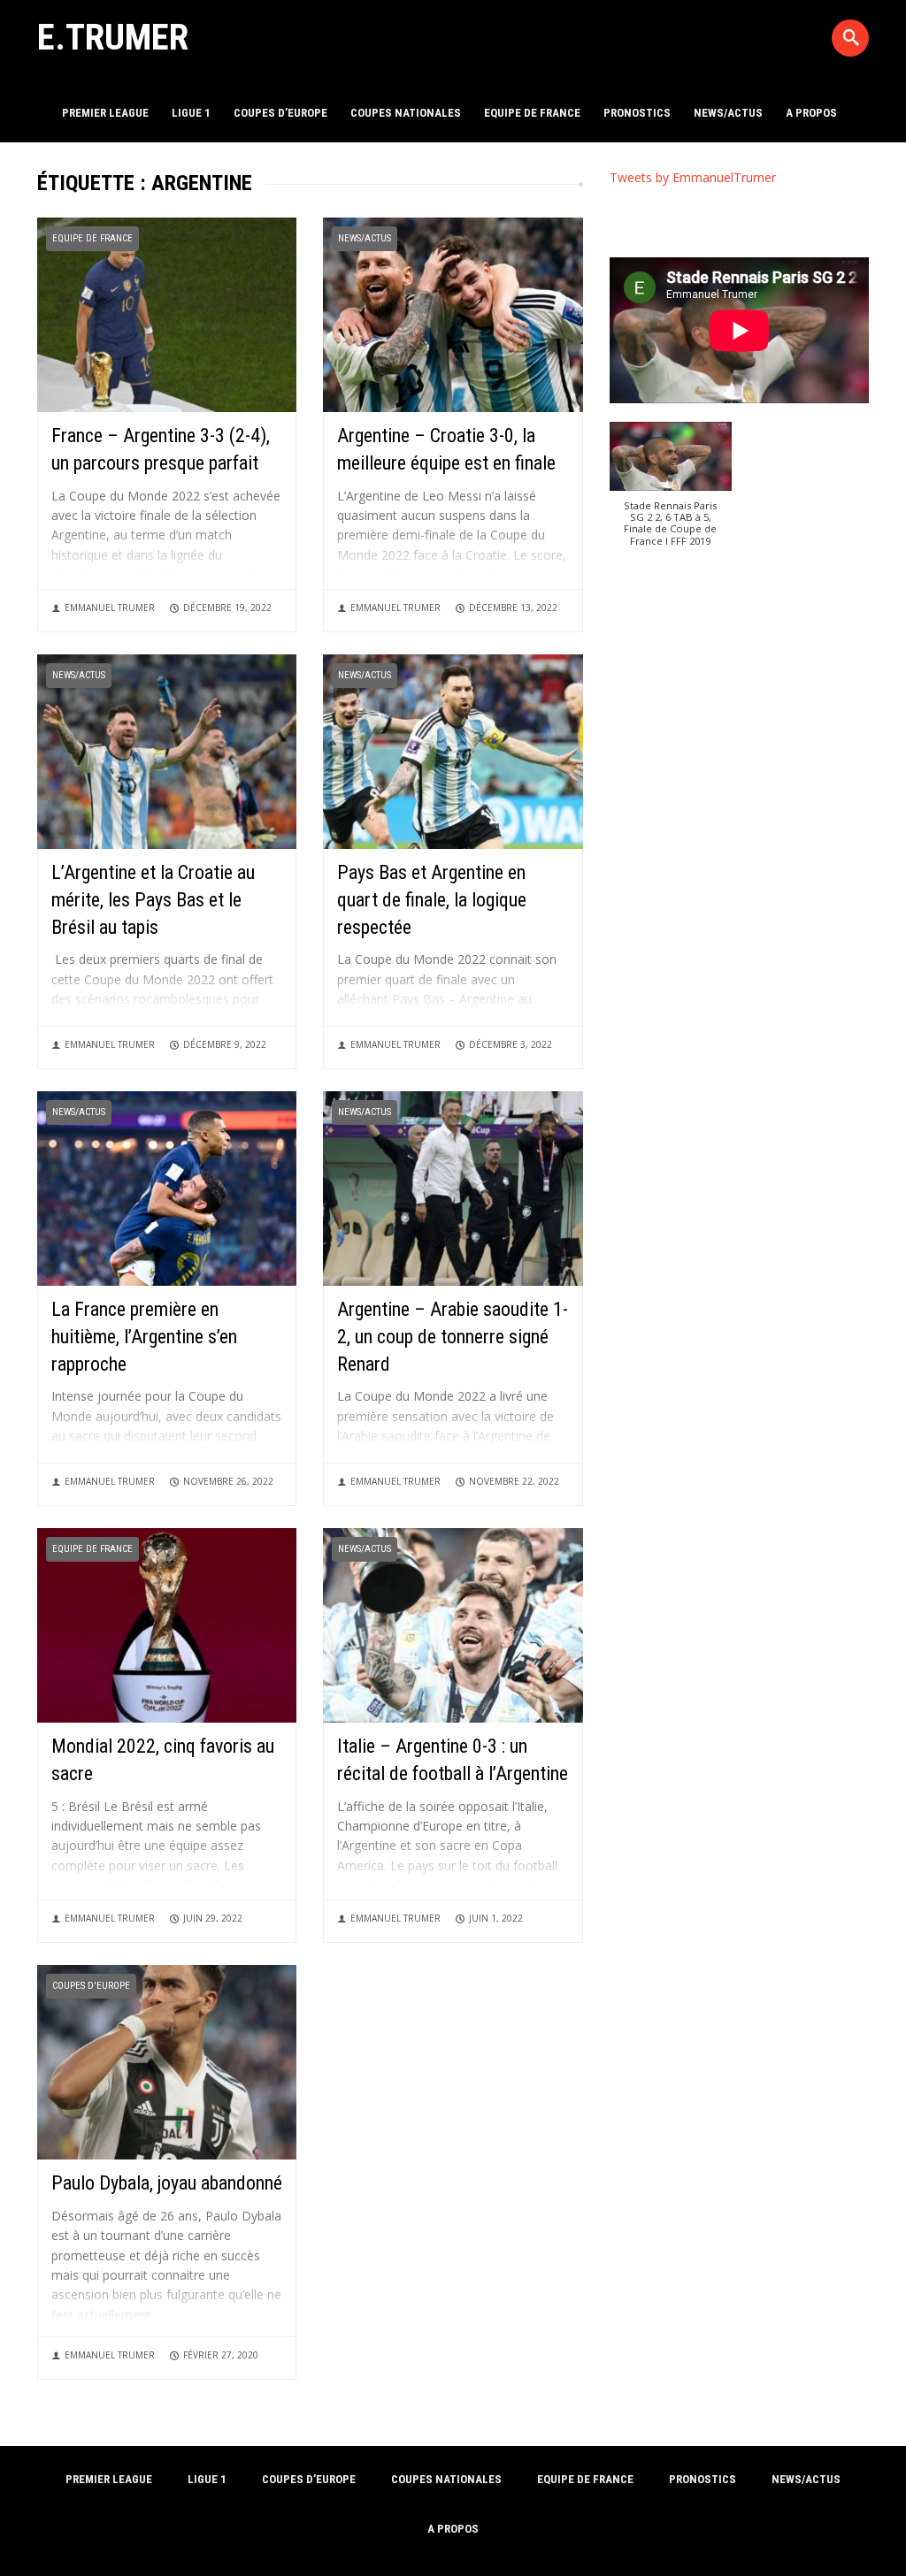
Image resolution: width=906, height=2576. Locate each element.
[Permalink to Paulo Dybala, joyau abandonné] (167, 2061)
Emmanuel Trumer (110, 608)
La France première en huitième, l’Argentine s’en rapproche (144, 1337)
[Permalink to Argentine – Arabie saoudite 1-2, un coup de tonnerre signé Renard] (453, 1187)
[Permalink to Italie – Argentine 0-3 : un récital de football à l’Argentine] (453, 1624)
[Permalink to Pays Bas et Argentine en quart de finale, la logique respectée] (453, 750)
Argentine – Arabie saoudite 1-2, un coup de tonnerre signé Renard (453, 1337)
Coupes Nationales (406, 113)
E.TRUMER (113, 37)
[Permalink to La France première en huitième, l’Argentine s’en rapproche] (167, 1187)
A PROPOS (811, 113)
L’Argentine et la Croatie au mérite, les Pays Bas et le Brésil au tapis (153, 900)
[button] (671, 493)
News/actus (728, 113)
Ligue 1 (191, 113)
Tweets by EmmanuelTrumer (693, 177)
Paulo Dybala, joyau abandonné (167, 2183)
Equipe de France (532, 113)
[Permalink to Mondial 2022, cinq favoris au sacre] (167, 1624)
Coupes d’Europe (280, 113)
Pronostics (637, 113)
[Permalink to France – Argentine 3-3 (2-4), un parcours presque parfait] (167, 313)
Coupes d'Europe (91, 1986)
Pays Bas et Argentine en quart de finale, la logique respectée (432, 900)
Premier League (105, 113)
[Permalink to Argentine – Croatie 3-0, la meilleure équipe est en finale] (453, 313)
